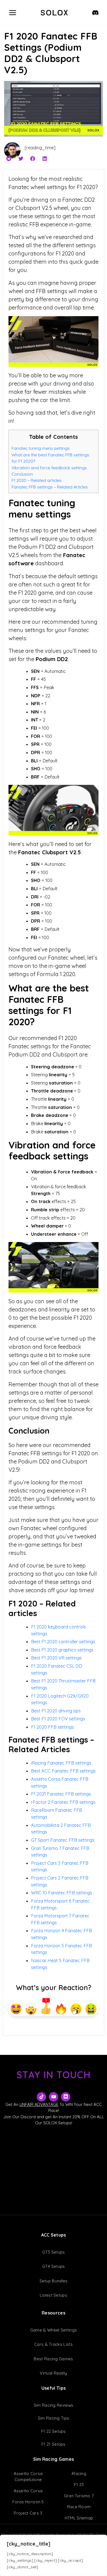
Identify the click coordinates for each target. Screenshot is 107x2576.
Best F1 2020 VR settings (56, 1658)
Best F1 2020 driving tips (56, 1711)
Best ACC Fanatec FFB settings (63, 1771)
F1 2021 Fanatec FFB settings (61, 1794)
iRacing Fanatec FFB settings (61, 1763)
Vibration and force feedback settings (49, 468)
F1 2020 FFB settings (52, 1727)
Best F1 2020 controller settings (63, 1642)
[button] (9, 159)
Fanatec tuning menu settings (41, 448)
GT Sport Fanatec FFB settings (63, 1840)
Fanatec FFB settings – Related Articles (50, 487)
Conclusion (22, 474)
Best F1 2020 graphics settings (62, 1650)
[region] (54, 2555)
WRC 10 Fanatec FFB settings (62, 1893)
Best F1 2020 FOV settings (58, 1719)
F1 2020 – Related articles (36, 480)
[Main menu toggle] (13, 12)
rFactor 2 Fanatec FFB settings (63, 1802)
